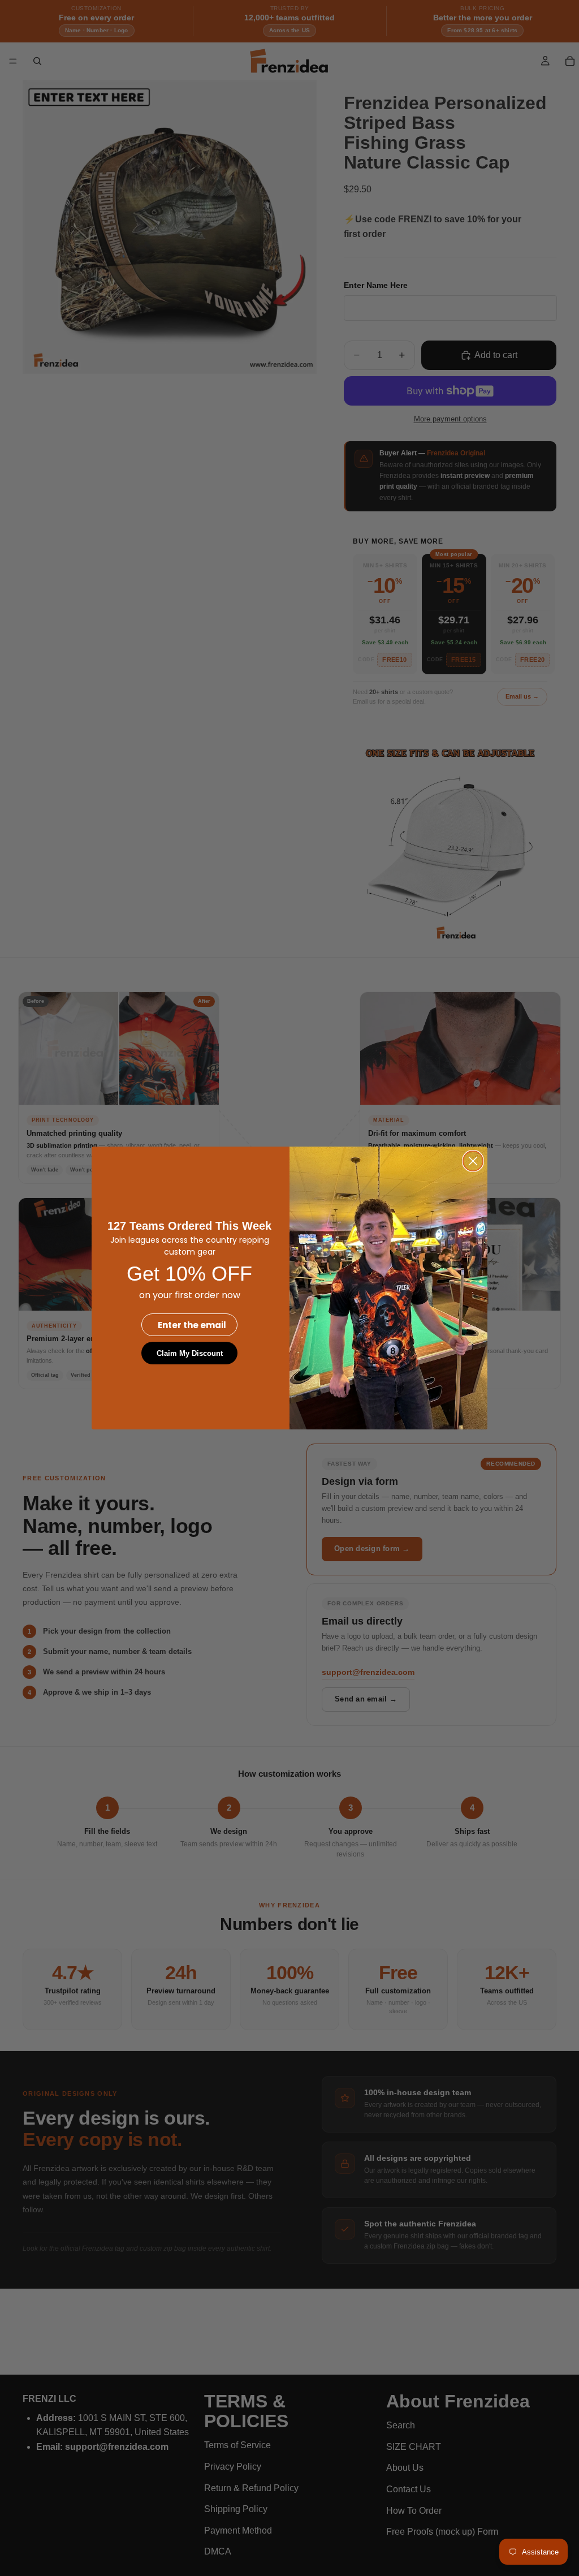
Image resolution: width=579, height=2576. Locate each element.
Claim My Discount (190, 1353)
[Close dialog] (473, 1161)
